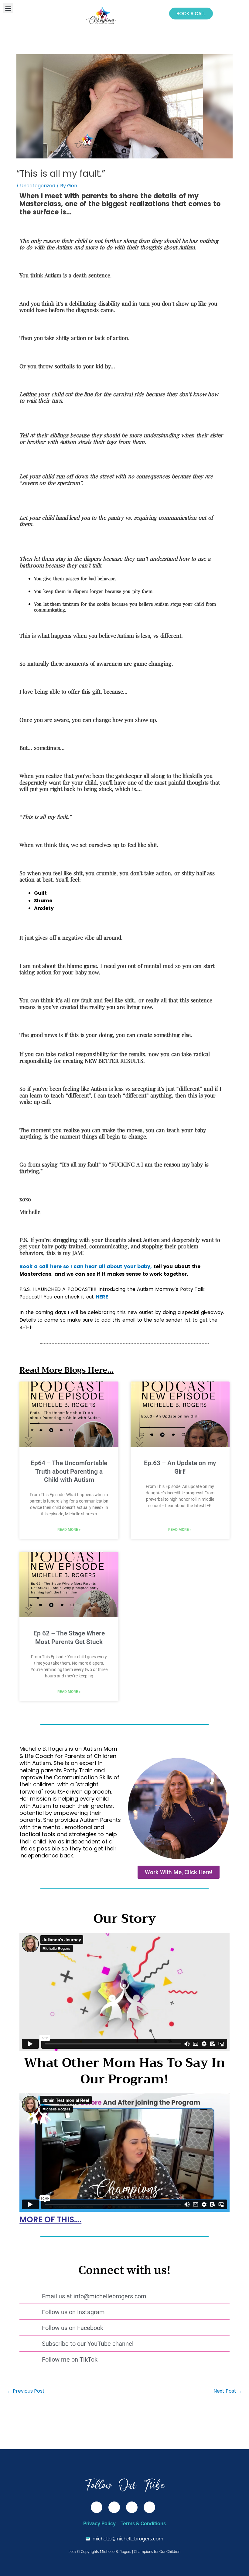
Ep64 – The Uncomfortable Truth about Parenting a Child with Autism (69, 1471)
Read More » (69, 1530)
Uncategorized (38, 186)
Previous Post (26, 2391)
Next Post (228, 2391)
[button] (8, 8)
